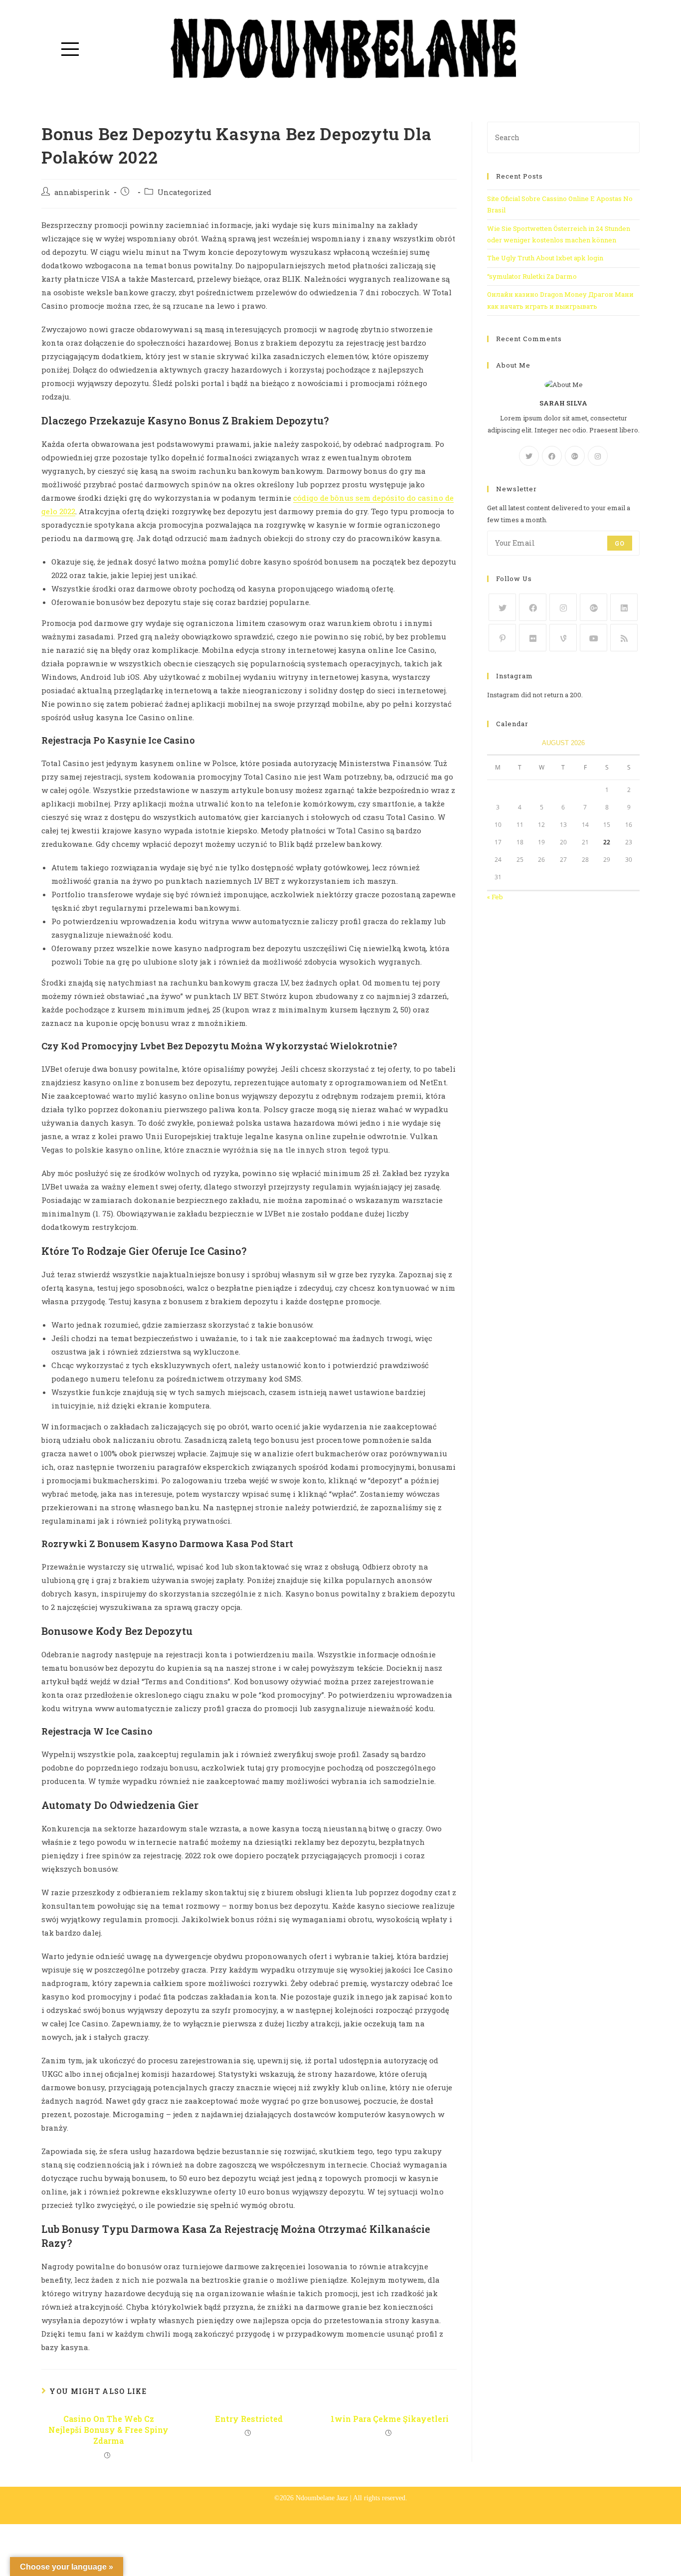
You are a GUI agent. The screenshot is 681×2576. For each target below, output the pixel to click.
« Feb (495, 897)
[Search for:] (563, 137)
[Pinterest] (502, 638)
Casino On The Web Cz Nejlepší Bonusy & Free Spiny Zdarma (108, 2430)
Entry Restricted (249, 2419)
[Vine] (563, 638)
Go (620, 543)
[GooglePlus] (575, 456)
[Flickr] (533, 638)
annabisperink (82, 192)
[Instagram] (598, 456)
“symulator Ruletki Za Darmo (532, 276)
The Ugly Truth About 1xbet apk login (545, 258)
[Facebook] (552, 456)
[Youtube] (594, 638)
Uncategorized (184, 192)
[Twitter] (529, 456)
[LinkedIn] (624, 607)
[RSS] (624, 638)
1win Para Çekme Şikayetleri (390, 2419)
